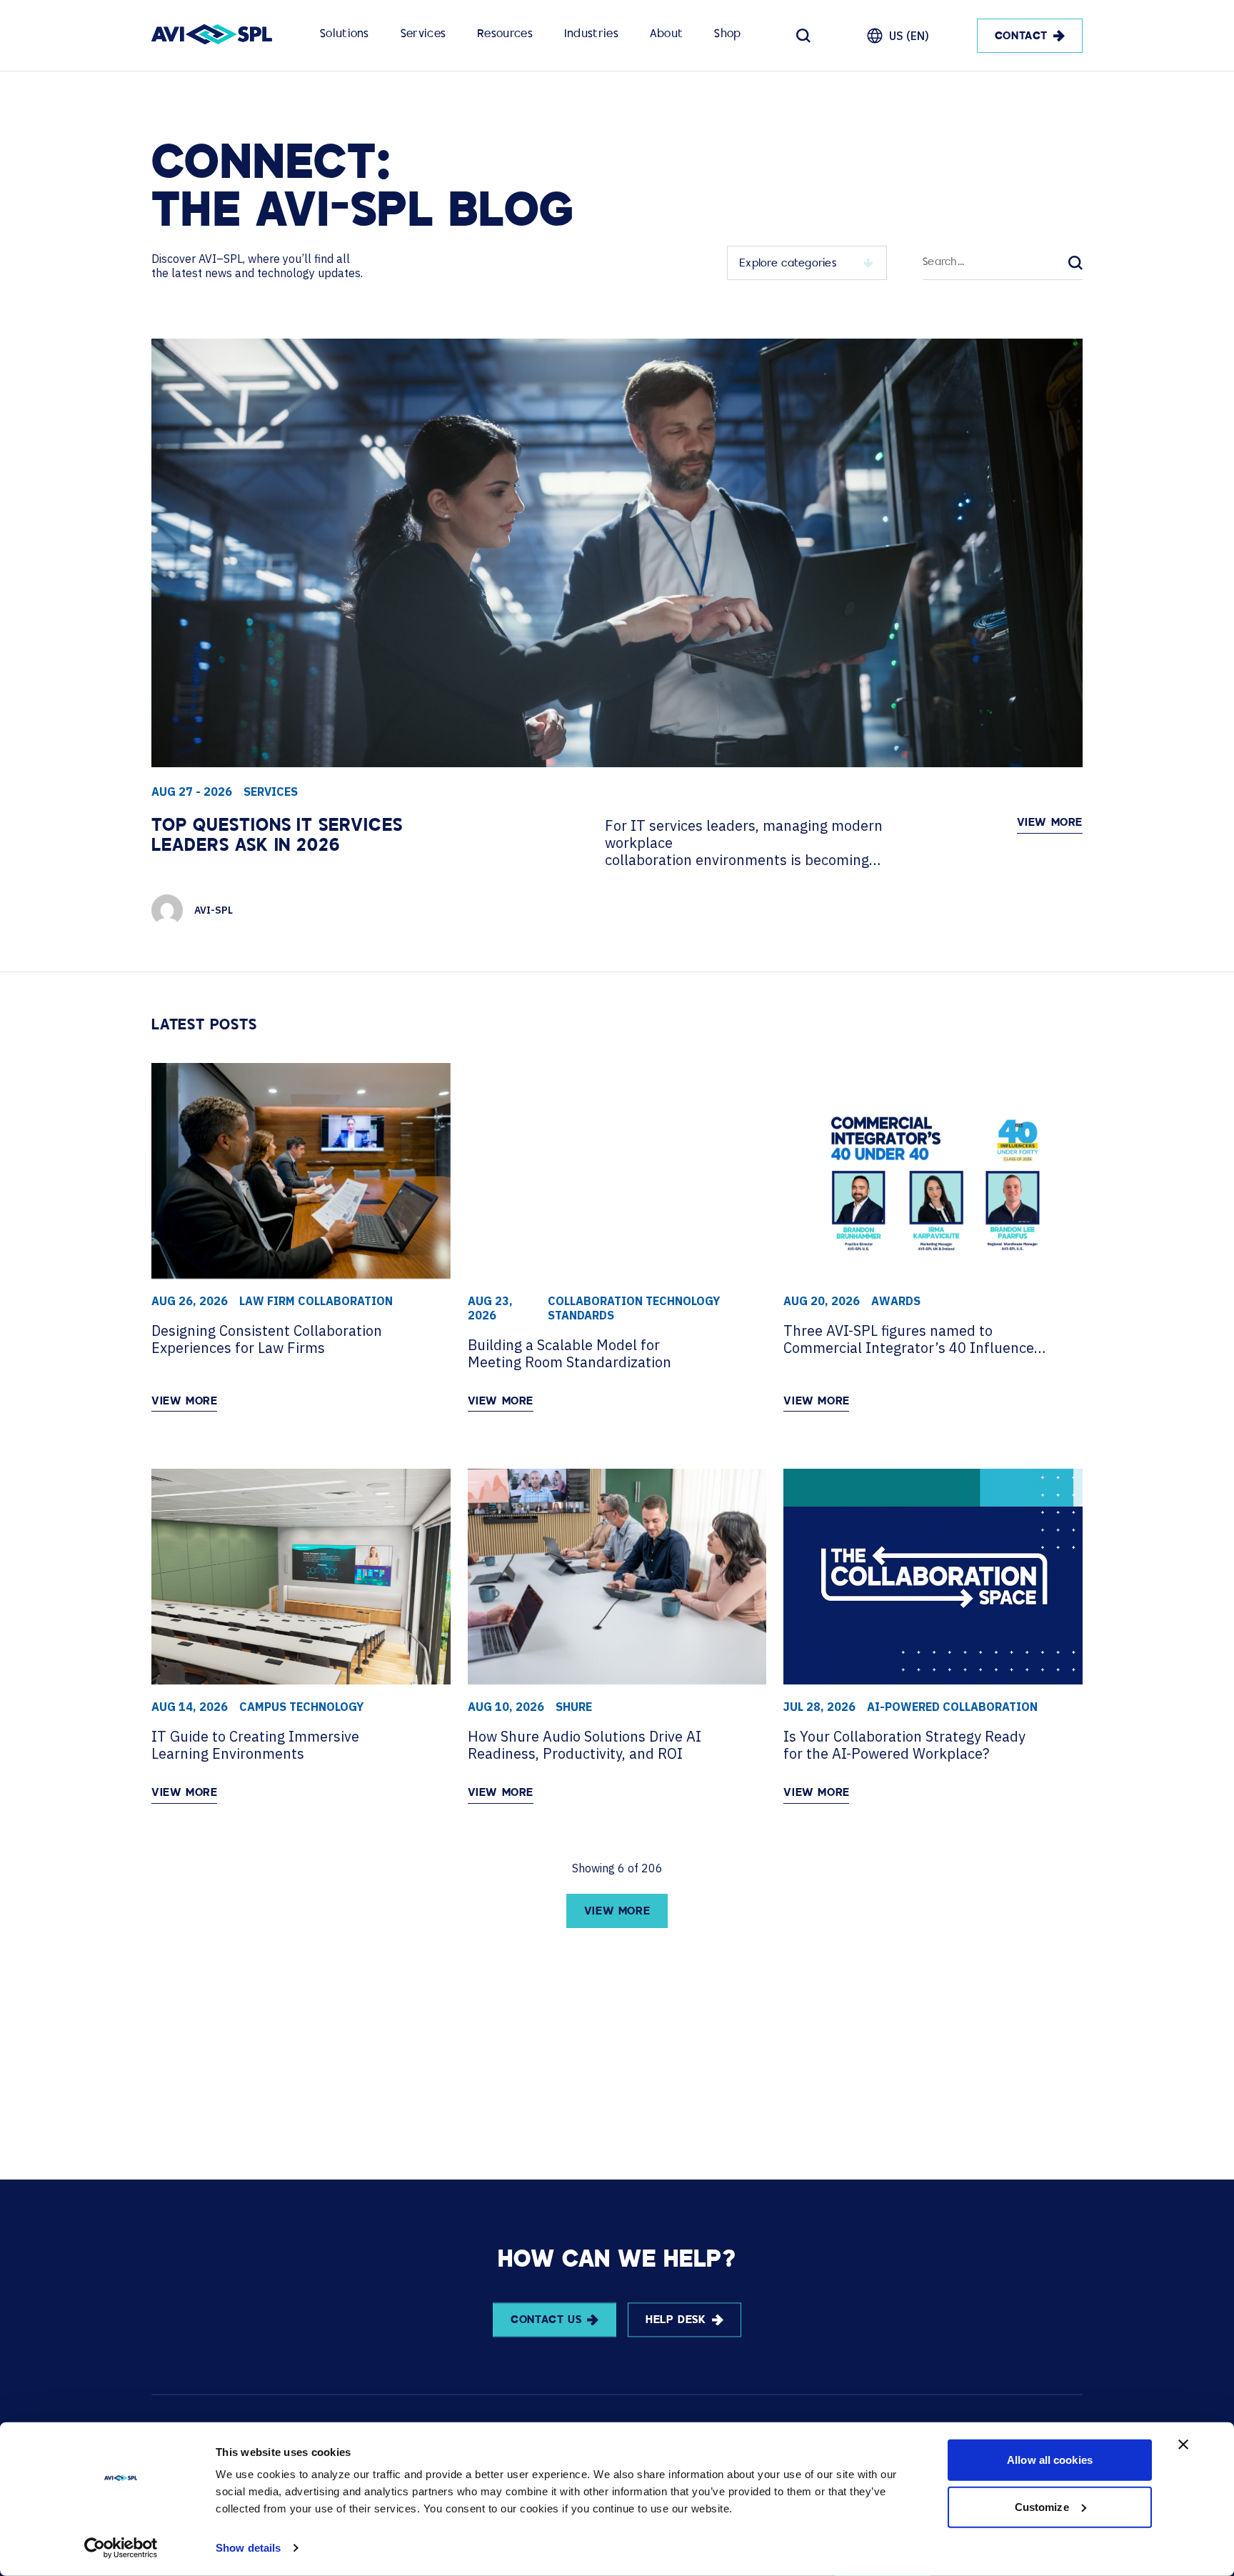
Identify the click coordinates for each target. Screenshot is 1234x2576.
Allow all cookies (1050, 2460)
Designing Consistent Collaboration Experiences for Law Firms (267, 1339)
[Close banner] (1183, 2445)
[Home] (212, 36)
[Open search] (803, 36)
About (667, 35)
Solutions (345, 35)
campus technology (301, 1707)
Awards (896, 1301)
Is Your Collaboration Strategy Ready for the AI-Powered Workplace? (904, 1745)
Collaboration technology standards (634, 1308)
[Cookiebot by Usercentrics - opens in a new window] (121, 2548)
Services (423, 35)
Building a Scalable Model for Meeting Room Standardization (570, 1354)
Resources (505, 35)
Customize (1042, 2506)
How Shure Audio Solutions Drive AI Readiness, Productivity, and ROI (585, 1745)
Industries (591, 35)
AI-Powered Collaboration (952, 1707)
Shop (727, 35)
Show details (248, 2548)
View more (1050, 823)
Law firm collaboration (316, 1301)
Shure (574, 1707)
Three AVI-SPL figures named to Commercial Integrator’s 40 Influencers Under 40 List (915, 1339)
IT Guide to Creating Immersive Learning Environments (255, 1745)
